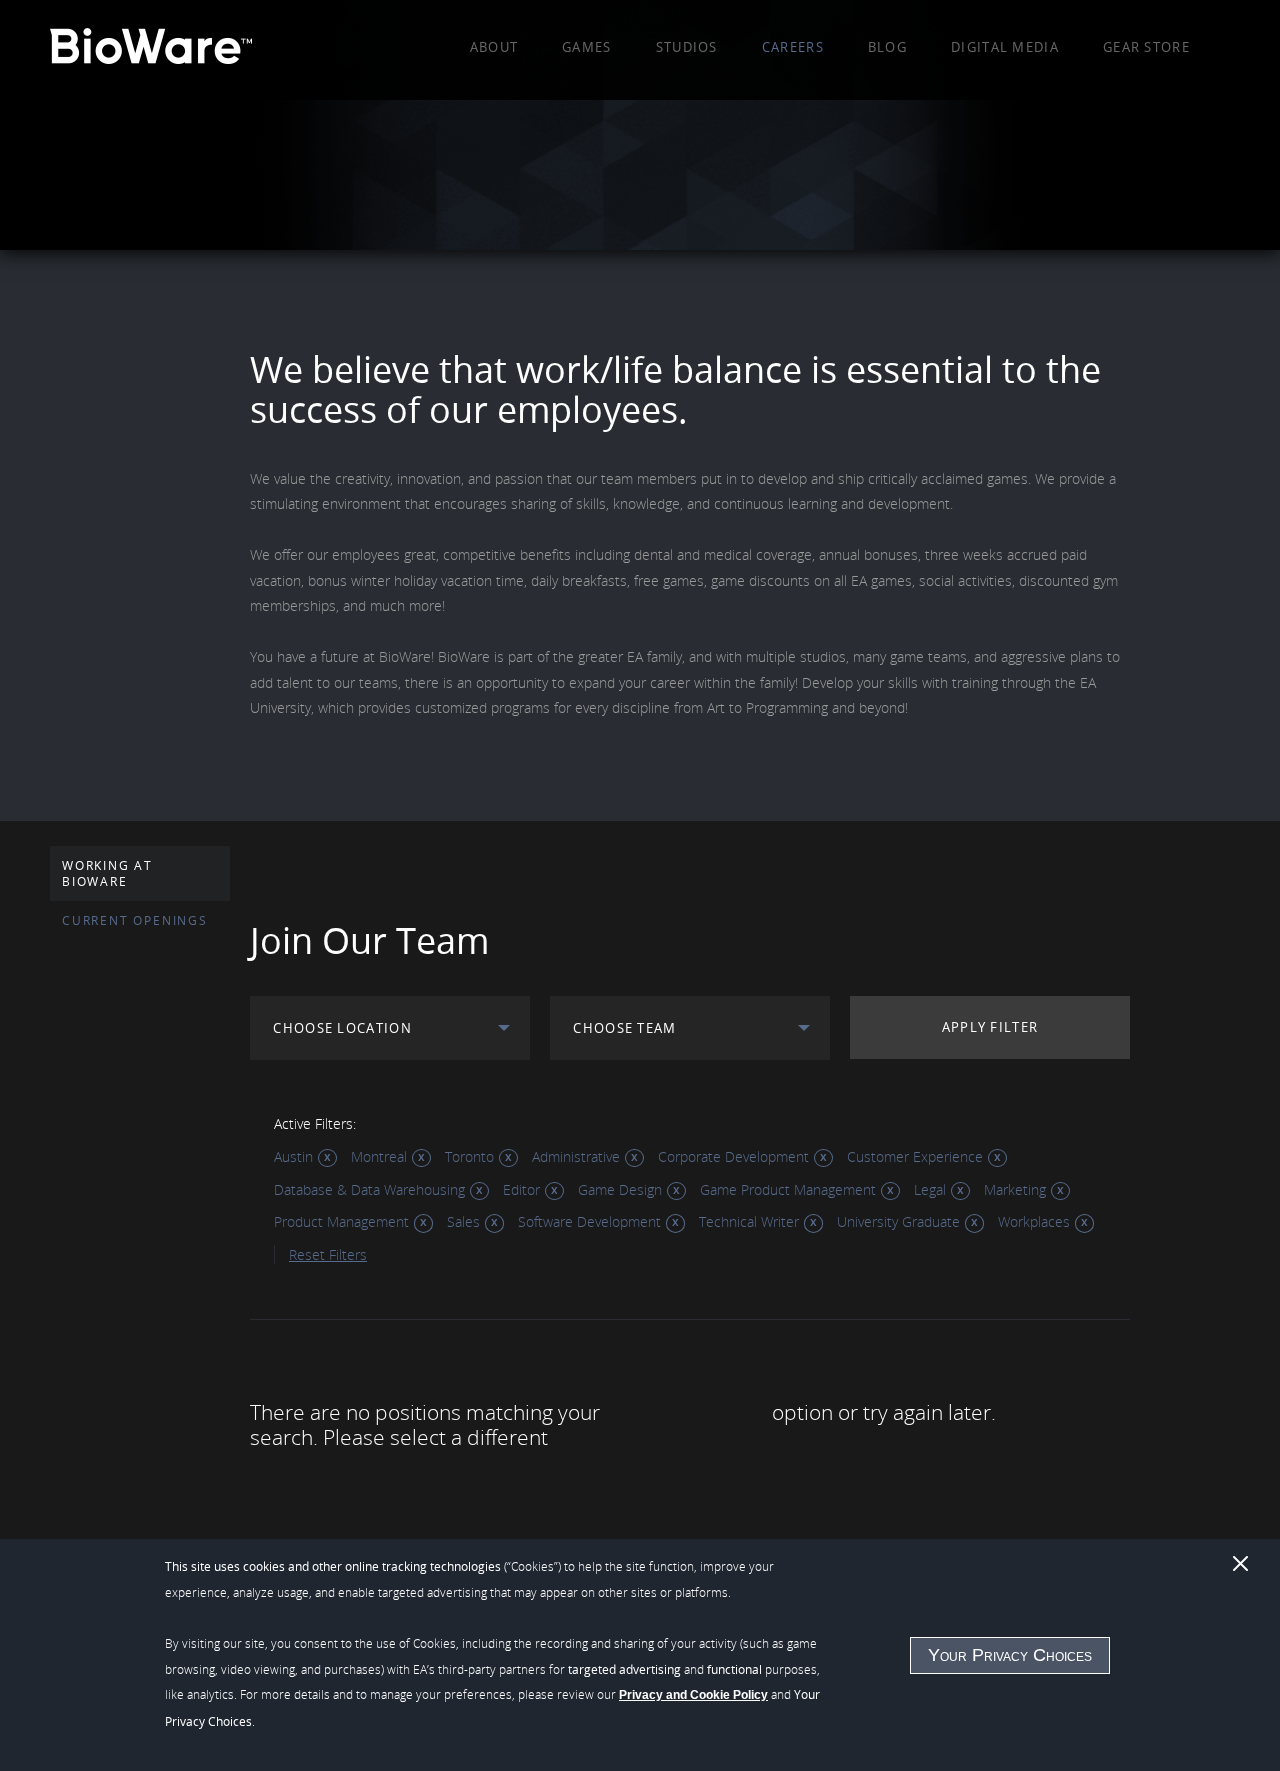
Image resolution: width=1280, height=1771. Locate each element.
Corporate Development (733, 1156)
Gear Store (1146, 47)
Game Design (620, 1189)
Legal (930, 1189)
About (494, 47)
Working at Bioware (107, 873)
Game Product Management (788, 1189)
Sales (463, 1221)
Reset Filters (328, 1254)
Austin (293, 1156)
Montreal (379, 1156)
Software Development (589, 1221)
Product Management (341, 1221)
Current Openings (135, 920)
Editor (521, 1189)
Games (587, 47)
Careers (793, 47)
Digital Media (1005, 47)
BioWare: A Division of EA (151, 49)
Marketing (1015, 1189)
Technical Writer (749, 1221)
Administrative (576, 1156)
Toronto (469, 1156)
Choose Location (342, 1028)
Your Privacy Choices (1010, 1655)
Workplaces (1034, 1221)
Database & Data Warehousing (369, 1189)
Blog (887, 47)
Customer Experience (915, 1156)
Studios (687, 47)
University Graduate (898, 1221)
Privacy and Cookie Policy (693, 1695)
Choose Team (624, 1028)
